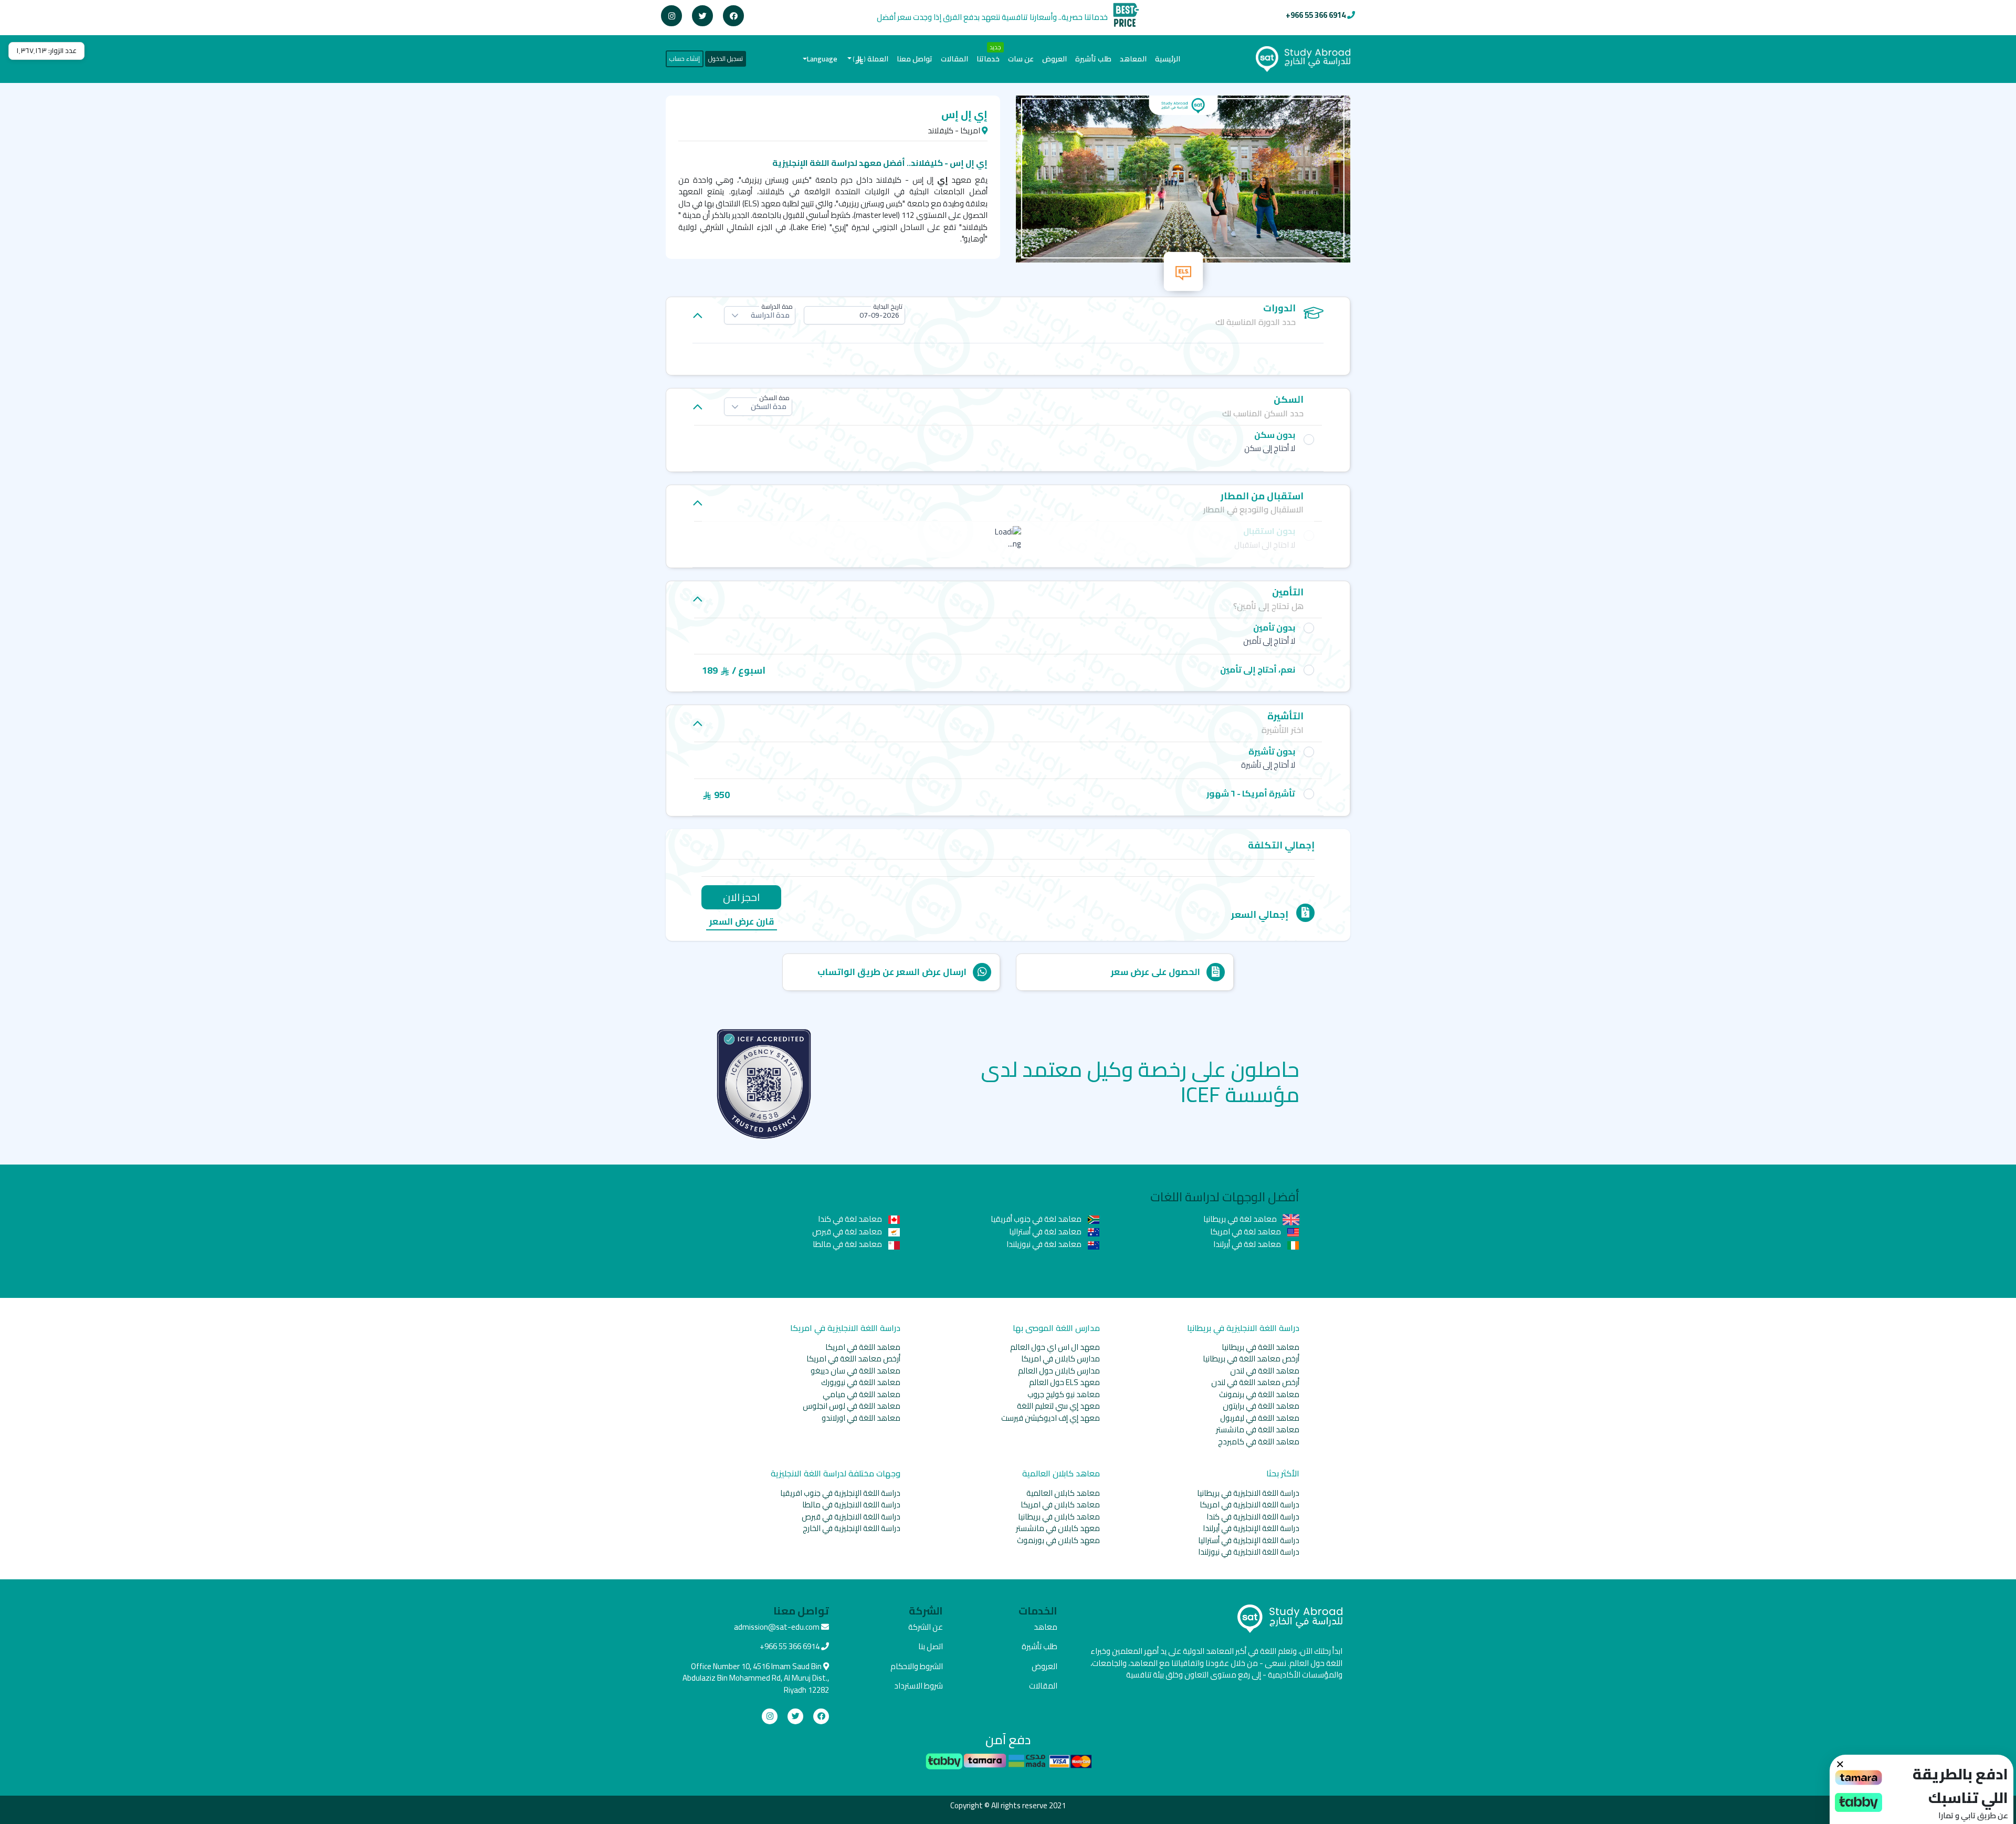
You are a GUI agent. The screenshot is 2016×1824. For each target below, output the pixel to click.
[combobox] (854, 315)
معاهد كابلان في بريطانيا (1059, 1517)
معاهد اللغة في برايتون (1261, 1406)
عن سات (1021, 59)
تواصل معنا (915, 59)
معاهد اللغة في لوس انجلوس (852, 1406)
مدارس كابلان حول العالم (1059, 1371)
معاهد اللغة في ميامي (862, 1394)
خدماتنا (988, 59)
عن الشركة (926, 1627)
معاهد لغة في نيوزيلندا (1045, 1244)
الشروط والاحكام (917, 1666)
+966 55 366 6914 (1316, 15)
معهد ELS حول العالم (1064, 1382)
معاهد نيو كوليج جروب (1064, 1394)
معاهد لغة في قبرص (848, 1231)
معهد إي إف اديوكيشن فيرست (1051, 1418)
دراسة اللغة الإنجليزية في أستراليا (1249, 1540)
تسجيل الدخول (726, 59)
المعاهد (1133, 59)
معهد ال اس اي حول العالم (1055, 1347)
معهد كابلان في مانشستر (1058, 1528)
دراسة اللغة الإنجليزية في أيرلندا (1251, 1528)
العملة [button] (871, 59)
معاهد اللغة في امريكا (863, 1347)
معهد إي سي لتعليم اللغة (1058, 1406)
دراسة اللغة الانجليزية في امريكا (1249, 1505)
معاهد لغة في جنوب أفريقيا (1037, 1219)
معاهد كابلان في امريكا (1060, 1505)
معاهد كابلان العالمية (1063, 1493)
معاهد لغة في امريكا (1246, 1231)
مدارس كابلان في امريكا (1060, 1359)
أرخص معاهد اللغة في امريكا (853, 1359)
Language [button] (822, 59)
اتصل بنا (931, 1646)
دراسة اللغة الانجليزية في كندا (1253, 1517)
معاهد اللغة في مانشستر (1258, 1429)
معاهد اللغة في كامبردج (1259, 1442)
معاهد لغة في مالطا (848, 1244)
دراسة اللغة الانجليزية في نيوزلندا (1249, 1552)
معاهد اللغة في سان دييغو (855, 1371)
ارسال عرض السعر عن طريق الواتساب (892, 972)
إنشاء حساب (685, 59)
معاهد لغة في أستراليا (1046, 1231)
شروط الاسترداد (918, 1686)
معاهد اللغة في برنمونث (1259, 1394)
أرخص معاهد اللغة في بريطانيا (1251, 1359)
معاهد (1046, 1627)
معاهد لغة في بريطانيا (1241, 1219)
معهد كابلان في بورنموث (1058, 1540)
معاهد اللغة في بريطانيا (1261, 1347)
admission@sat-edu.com (777, 1627)
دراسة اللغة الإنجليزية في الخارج (852, 1528)
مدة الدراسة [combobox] (770, 315)
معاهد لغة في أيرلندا (1248, 1244)
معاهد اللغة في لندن (1265, 1371)
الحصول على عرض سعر (1156, 972)
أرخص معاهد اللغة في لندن (1255, 1382)
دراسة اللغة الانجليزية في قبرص (851, 1517)
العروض (1054, 59)
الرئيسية (1165, 59)
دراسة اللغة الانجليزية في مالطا (851, 1505)
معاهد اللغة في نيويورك (861, 1382)
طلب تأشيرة (1093, 59)
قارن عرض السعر (742, 922)
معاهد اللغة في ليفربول (1260, 1418)
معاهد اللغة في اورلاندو (861, 1418)
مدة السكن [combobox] (769, 406)
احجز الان (741, 897)
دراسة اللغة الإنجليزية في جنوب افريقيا (840, 1493)
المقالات (954, 59)
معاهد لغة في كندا (851, 1219)
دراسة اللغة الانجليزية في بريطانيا (1248, 1493)
